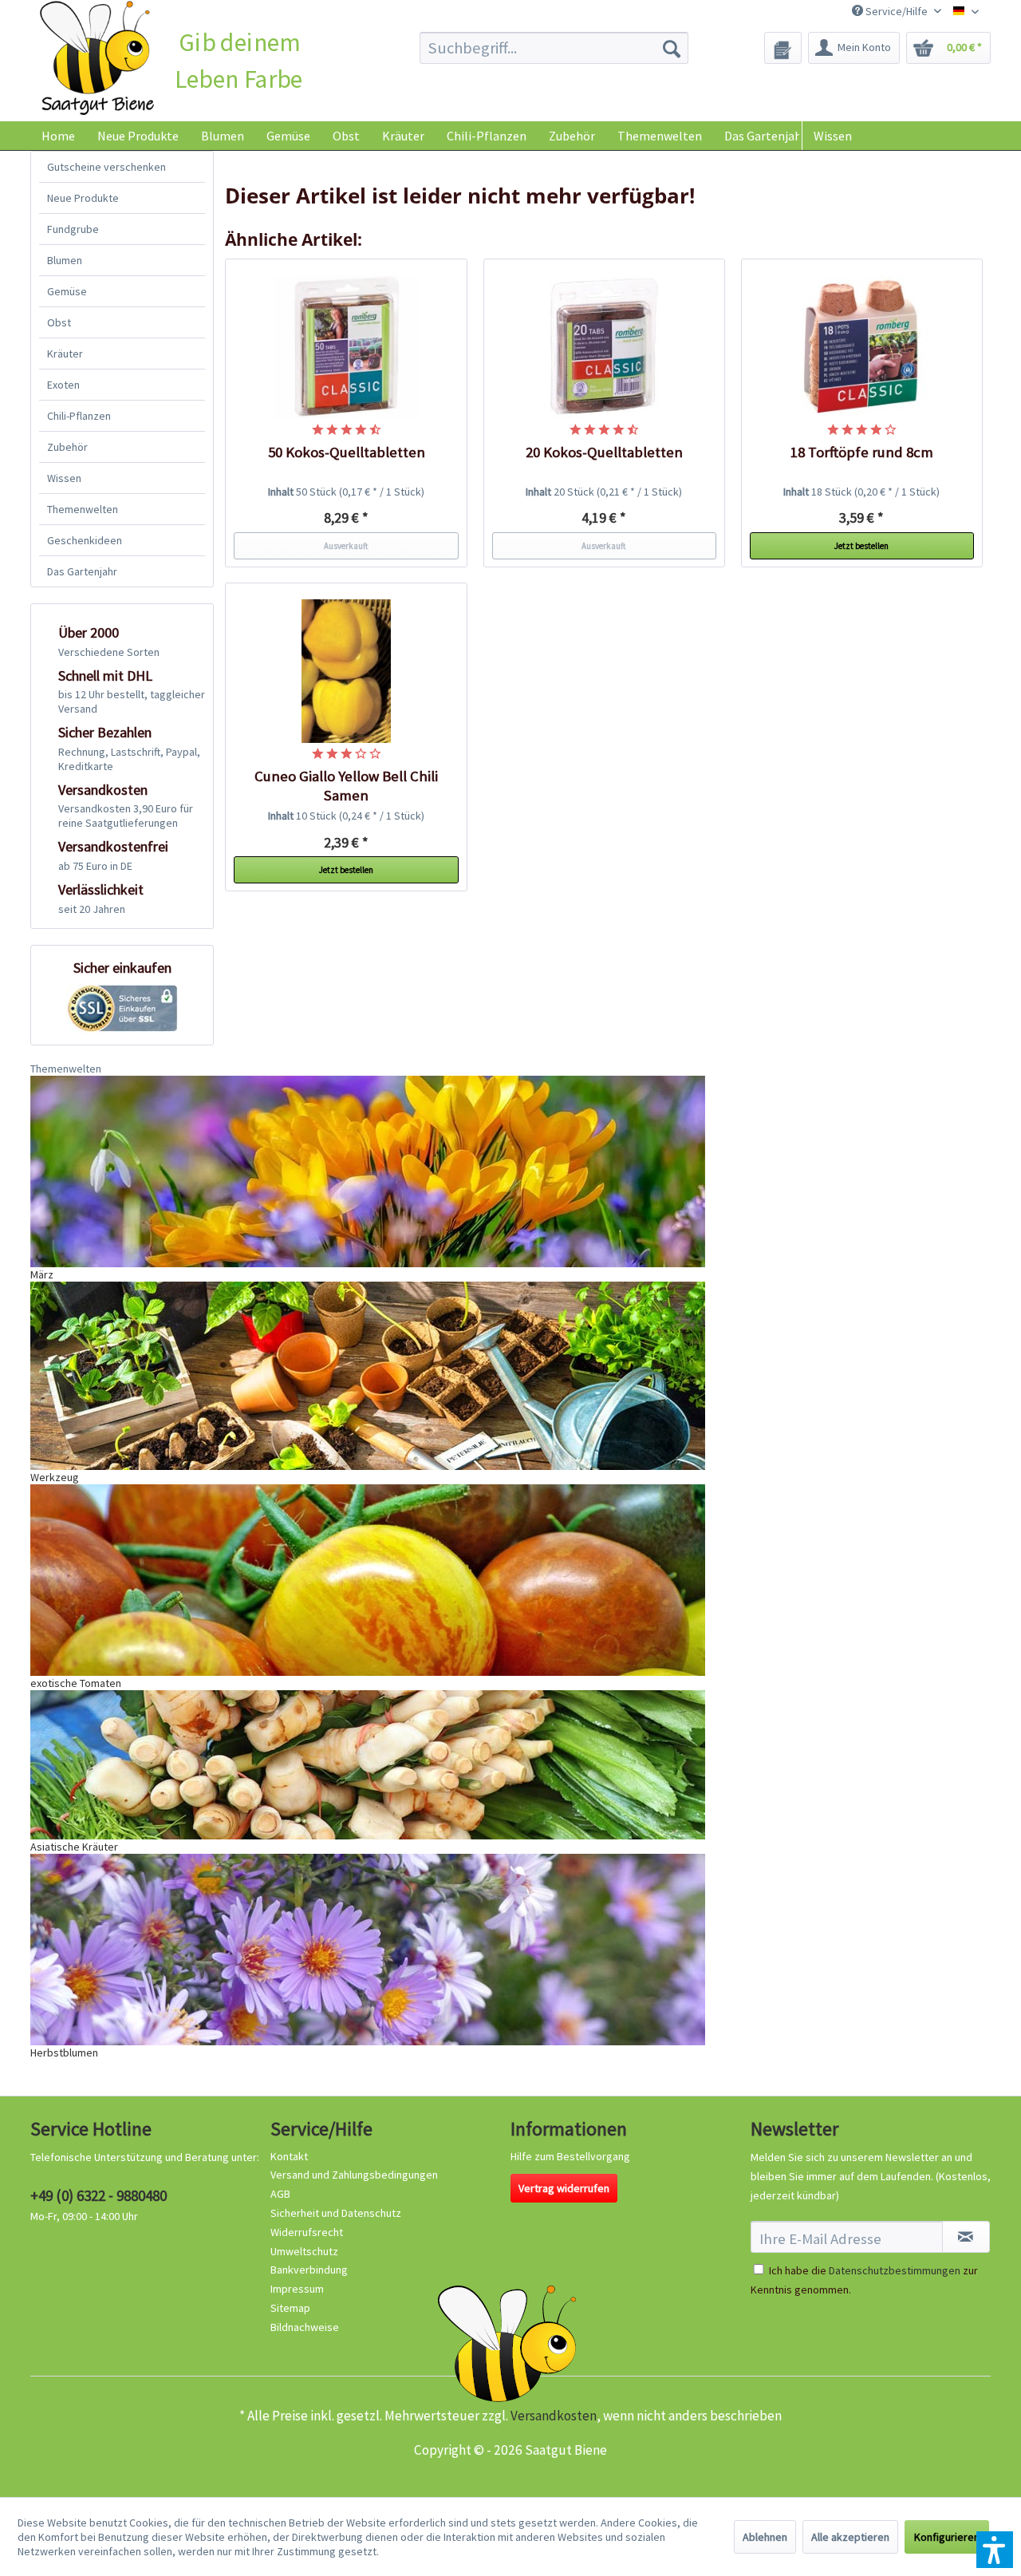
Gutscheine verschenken (106, 167)
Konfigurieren (947, 2537)
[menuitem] (554, 48)
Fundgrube (73, 229)
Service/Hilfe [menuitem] (897, 11)
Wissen (833, 136)
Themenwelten (83, 509)
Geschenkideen (85, 540)
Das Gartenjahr (82, 571)
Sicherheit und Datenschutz (336, 2213)
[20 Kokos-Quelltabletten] (605, 347)
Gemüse (67, 291)
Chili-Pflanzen (79, 416)
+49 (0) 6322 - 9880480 (99, 2195)
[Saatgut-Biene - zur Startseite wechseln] (97, 59)
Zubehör (67, 447)
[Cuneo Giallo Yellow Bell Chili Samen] (346, 671)
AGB (280, 2194)
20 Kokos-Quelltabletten (604, 452)
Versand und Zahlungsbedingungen (354, 2175)
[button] (995, 2550)
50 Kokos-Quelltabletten (347, 452)
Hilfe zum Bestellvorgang (570, 2156)
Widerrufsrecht (307, 2232)
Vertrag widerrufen (564, 2188)
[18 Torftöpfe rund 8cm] (862, 347)
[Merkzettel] (783, 48)
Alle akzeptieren (850, 2537)
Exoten (63, 385)
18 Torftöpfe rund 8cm (862, 452)
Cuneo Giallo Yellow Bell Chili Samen (346, 786)
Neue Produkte (83, 198)
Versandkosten (554, 2416)
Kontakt (289, 2156)
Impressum (297, 2289)
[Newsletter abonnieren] (966, 2237)
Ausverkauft (346, 546)
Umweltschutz (304, 2251)
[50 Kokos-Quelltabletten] (346, 347)
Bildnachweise (305, 2327)
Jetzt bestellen (861, 546)
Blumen (65, 260)
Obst (59, 322)
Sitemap (290, 2308)
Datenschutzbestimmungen (895, 2270)
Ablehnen (765, 2537)
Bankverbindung (309, 2270)
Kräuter (65, 354)
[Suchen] (672, 48)
